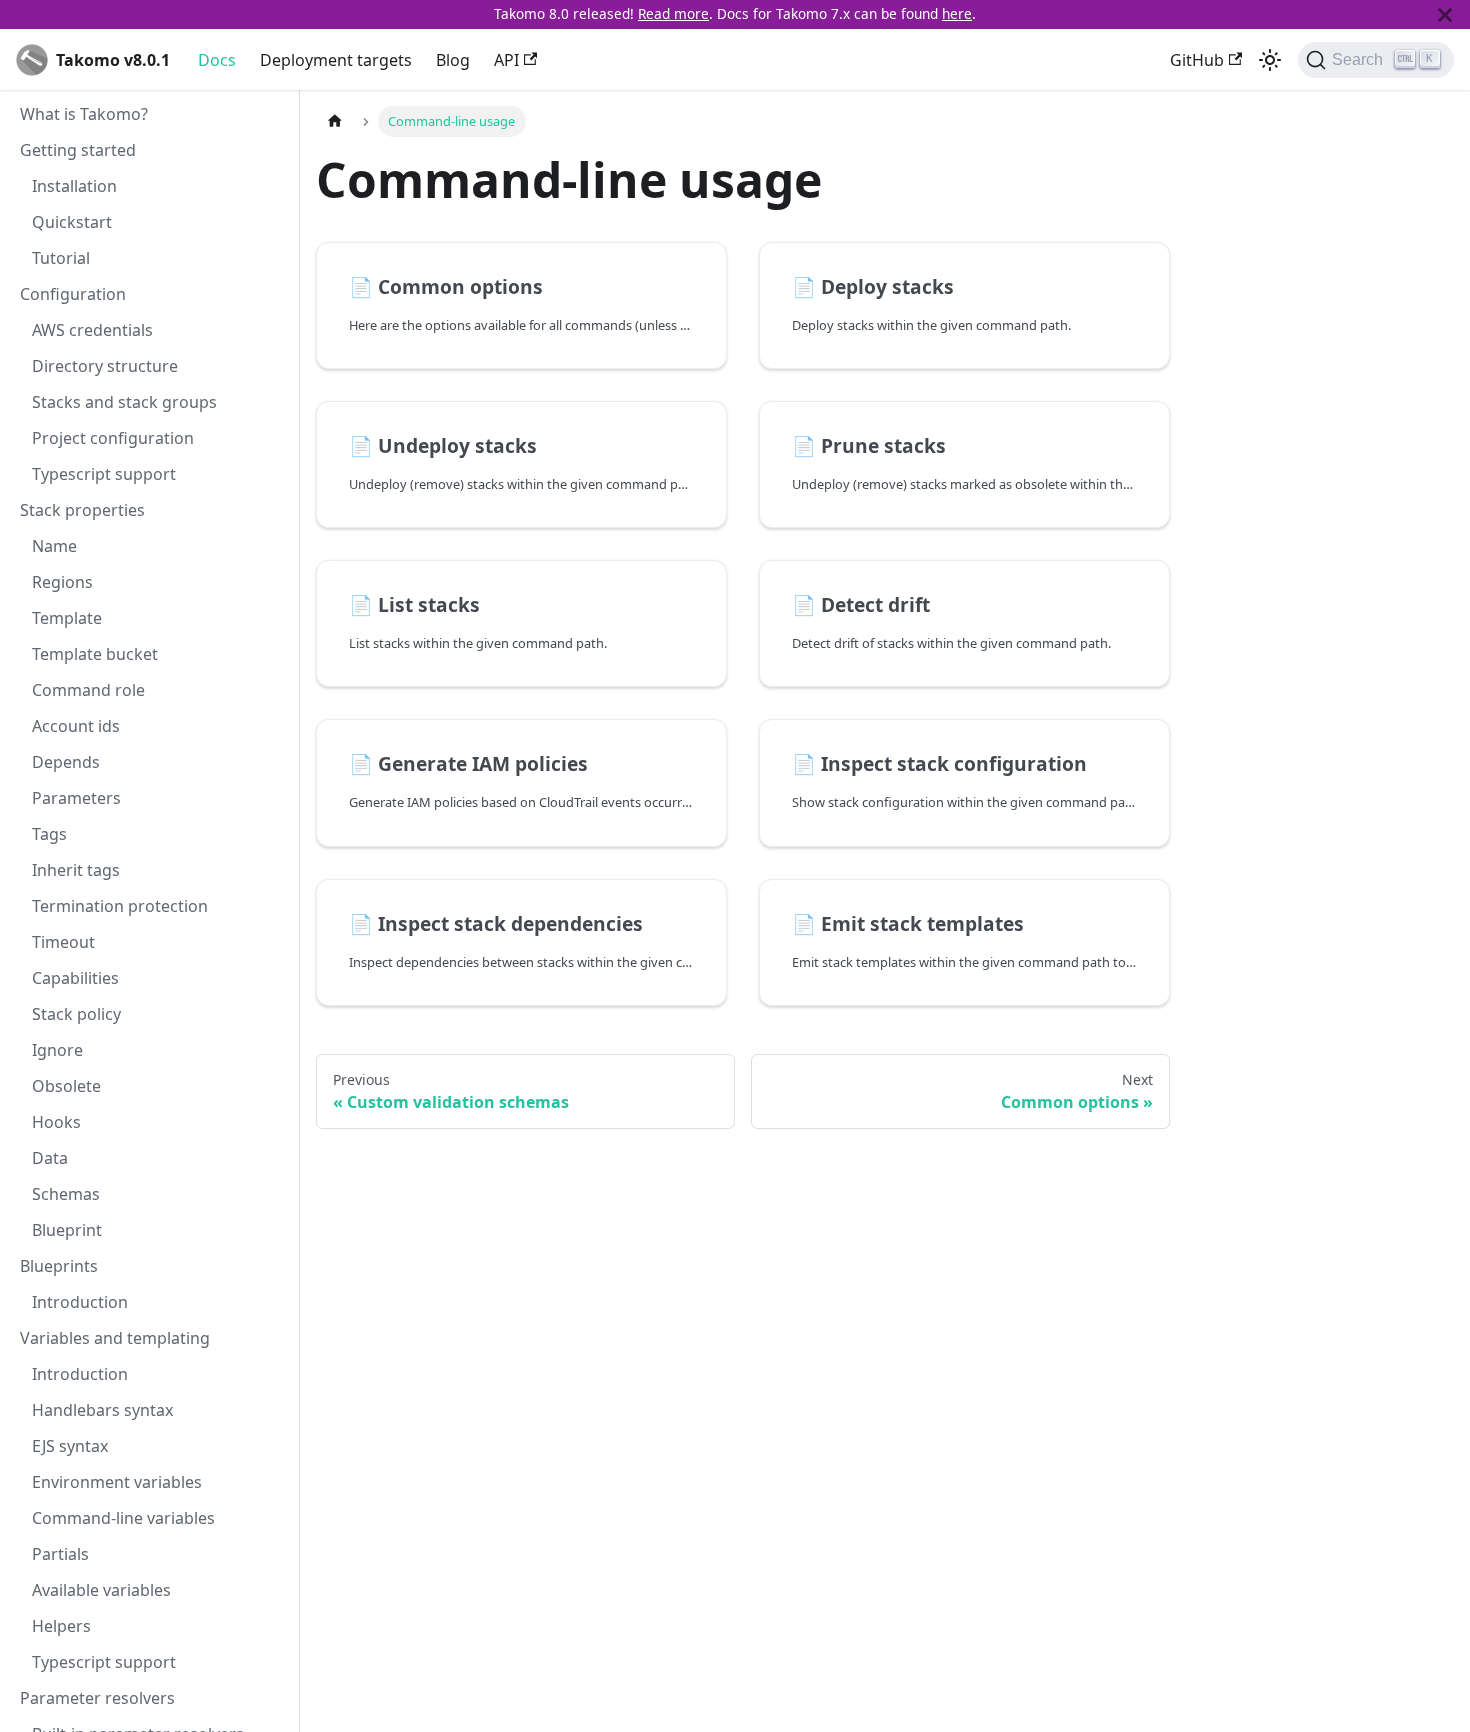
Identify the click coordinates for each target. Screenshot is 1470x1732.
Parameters (76, 798)
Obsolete (66, 1086)
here (957, 13)
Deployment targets (336, 60)
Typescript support (104, 474)
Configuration (73, 294)
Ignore (57, 1050)
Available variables (101, 1590)
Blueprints (59, 1266)
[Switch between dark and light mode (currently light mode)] (1270, 60)
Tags (49, 834)
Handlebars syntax (102, 1410)
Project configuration (113, 438)
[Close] (1445, 14)
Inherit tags (76, 870)
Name (54, 546)
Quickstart (72, 222)
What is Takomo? (84, 114)
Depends (66, 762)
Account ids (76, 726)
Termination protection (120, 906)
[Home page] (335, 121)
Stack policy (76, 1014)
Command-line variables (123, 1518)
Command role (88, 690)
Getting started (78, 150)
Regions (62, 582)
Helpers (61, 1626)
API (506, 60)
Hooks (56, 1122)
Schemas (66, 1194)
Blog (453, 60)
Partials (60, 1554)
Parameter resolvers (97, 1698)
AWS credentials (92, 330)
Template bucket (95, 654)
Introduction (80, 1302)
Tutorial (61, 258)
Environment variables (117, 1482)
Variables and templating (115, 1338)
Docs (217, 60)
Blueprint (67, 1230)
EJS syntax (70, 1446)
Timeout (63, 942)
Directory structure (105, 366)
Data (50, 1158)
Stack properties (82, 510)
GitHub (1197, 60)
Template (67, 618)
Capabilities (75, 978)
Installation (74, 186)
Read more (673, 13)
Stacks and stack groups (124, 402)
